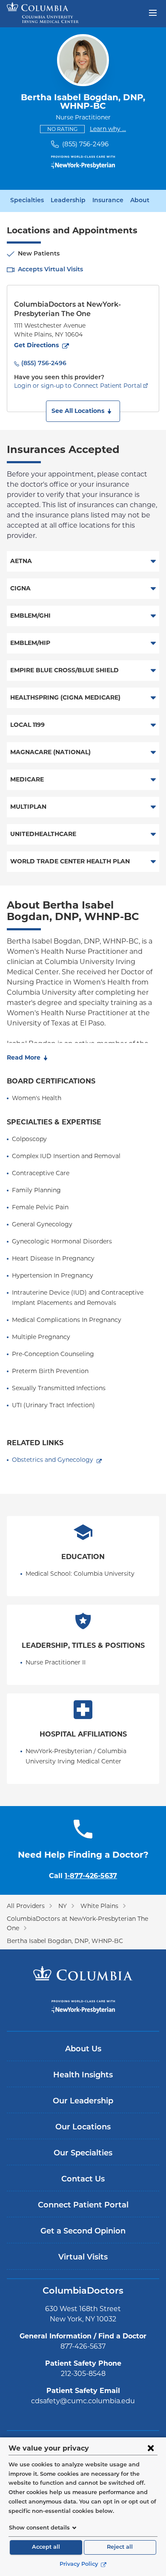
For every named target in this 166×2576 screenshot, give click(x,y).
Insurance (108, 201)
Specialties (27, 201)
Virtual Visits (83, 2258)
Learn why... (108, 129)
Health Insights (83, 2076)
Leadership (68, 201)
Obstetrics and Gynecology (53, 1460)
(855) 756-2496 (85, 144)
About (140, 201)
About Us (83, 2050)
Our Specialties (83, 2154)
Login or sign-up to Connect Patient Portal (78, 386)
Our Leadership (83, 2102)
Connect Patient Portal (83, 2206)
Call (83, 1876)
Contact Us (83, 2180)
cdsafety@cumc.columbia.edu (83, 2401)
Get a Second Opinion (83, 2232)
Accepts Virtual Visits (50, 270)
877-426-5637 (83, 2346)
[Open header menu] (153, 12)
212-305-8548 (83, 2374)
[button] (83, 411)
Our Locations (83, 2128)
